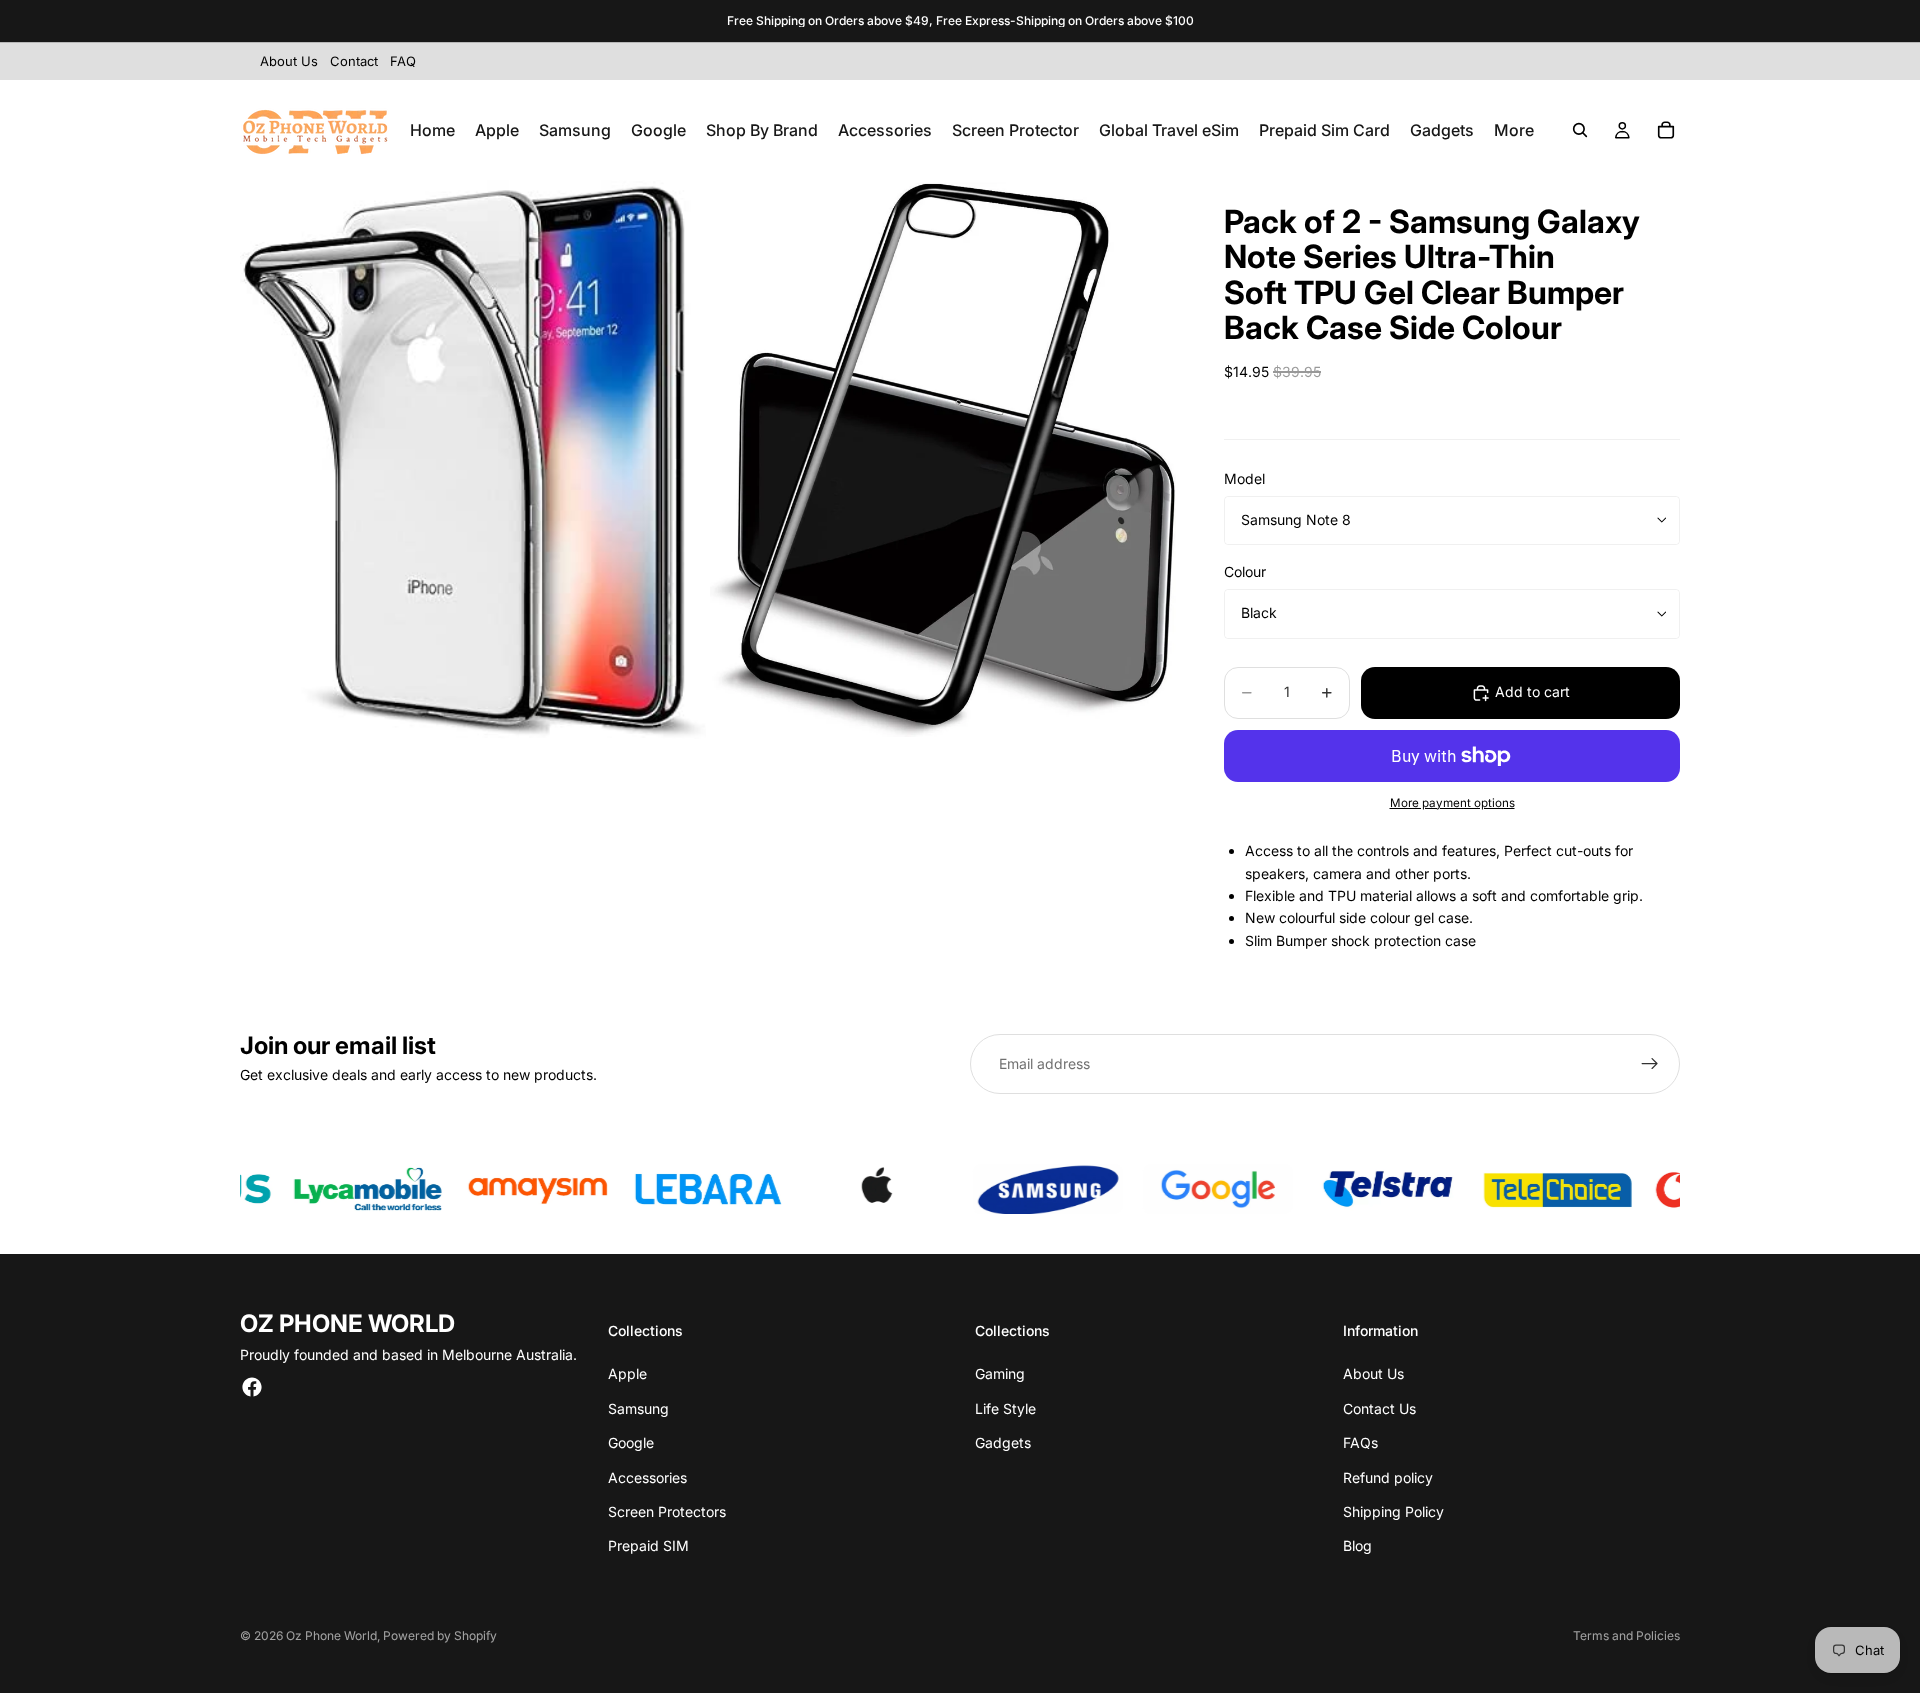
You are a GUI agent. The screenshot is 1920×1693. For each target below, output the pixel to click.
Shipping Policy (1393, 1511)
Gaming (1000, 1373)
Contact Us (1379, 1408)
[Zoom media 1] (473, 459)
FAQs (1360, 1442)
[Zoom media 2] (943, 459)
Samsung (638, 1408)
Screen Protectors (667, 1511)
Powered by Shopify (440, 1635)
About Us (1373, 1373)
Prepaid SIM (648, 1545)
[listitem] (1514, 130)
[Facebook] (252, 1387)
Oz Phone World (331, 1635)
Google (631, 1442)
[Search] (1580, 130)
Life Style (1005, 1408)
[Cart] (1666, 130)
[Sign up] (1650, 1064)
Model (1244, 478)
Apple (627, 1373)
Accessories (647, 1477)
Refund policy (1388, 1477)
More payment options (1452, 803)
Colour (1245, 571)
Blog (1357, 1545)
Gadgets (1003, 1442)
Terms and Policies (1626, 1635)
